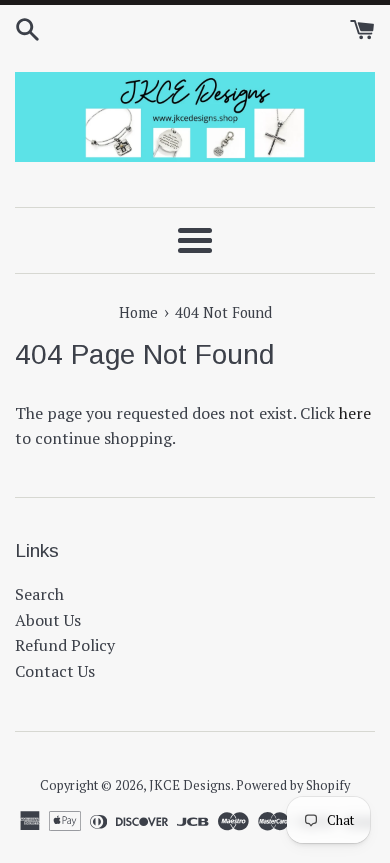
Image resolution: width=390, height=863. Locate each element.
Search (39, 594)
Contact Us (55, 671)
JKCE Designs (190, 785)
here (355, 413)
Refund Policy (65, 645)
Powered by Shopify (293, 785)
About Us (48, 620)
